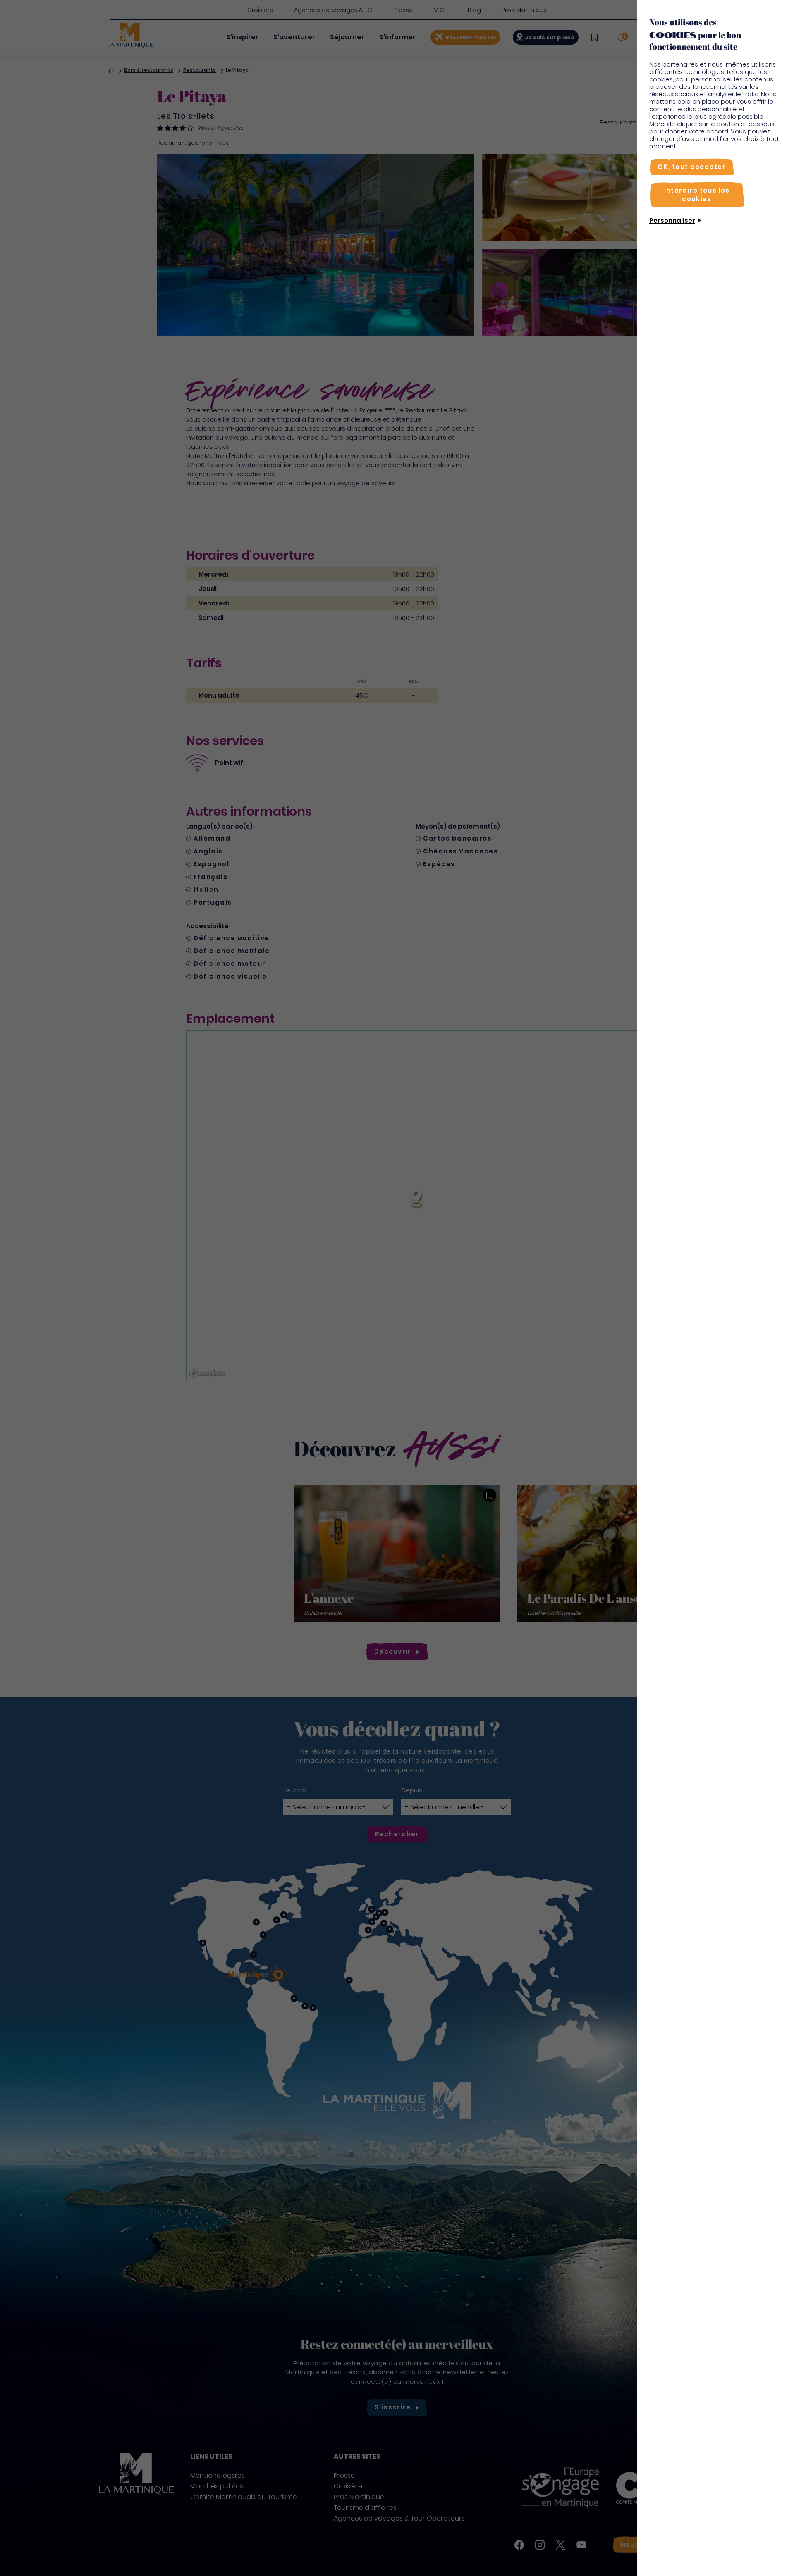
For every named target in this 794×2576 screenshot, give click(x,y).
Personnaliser (672, 220)
